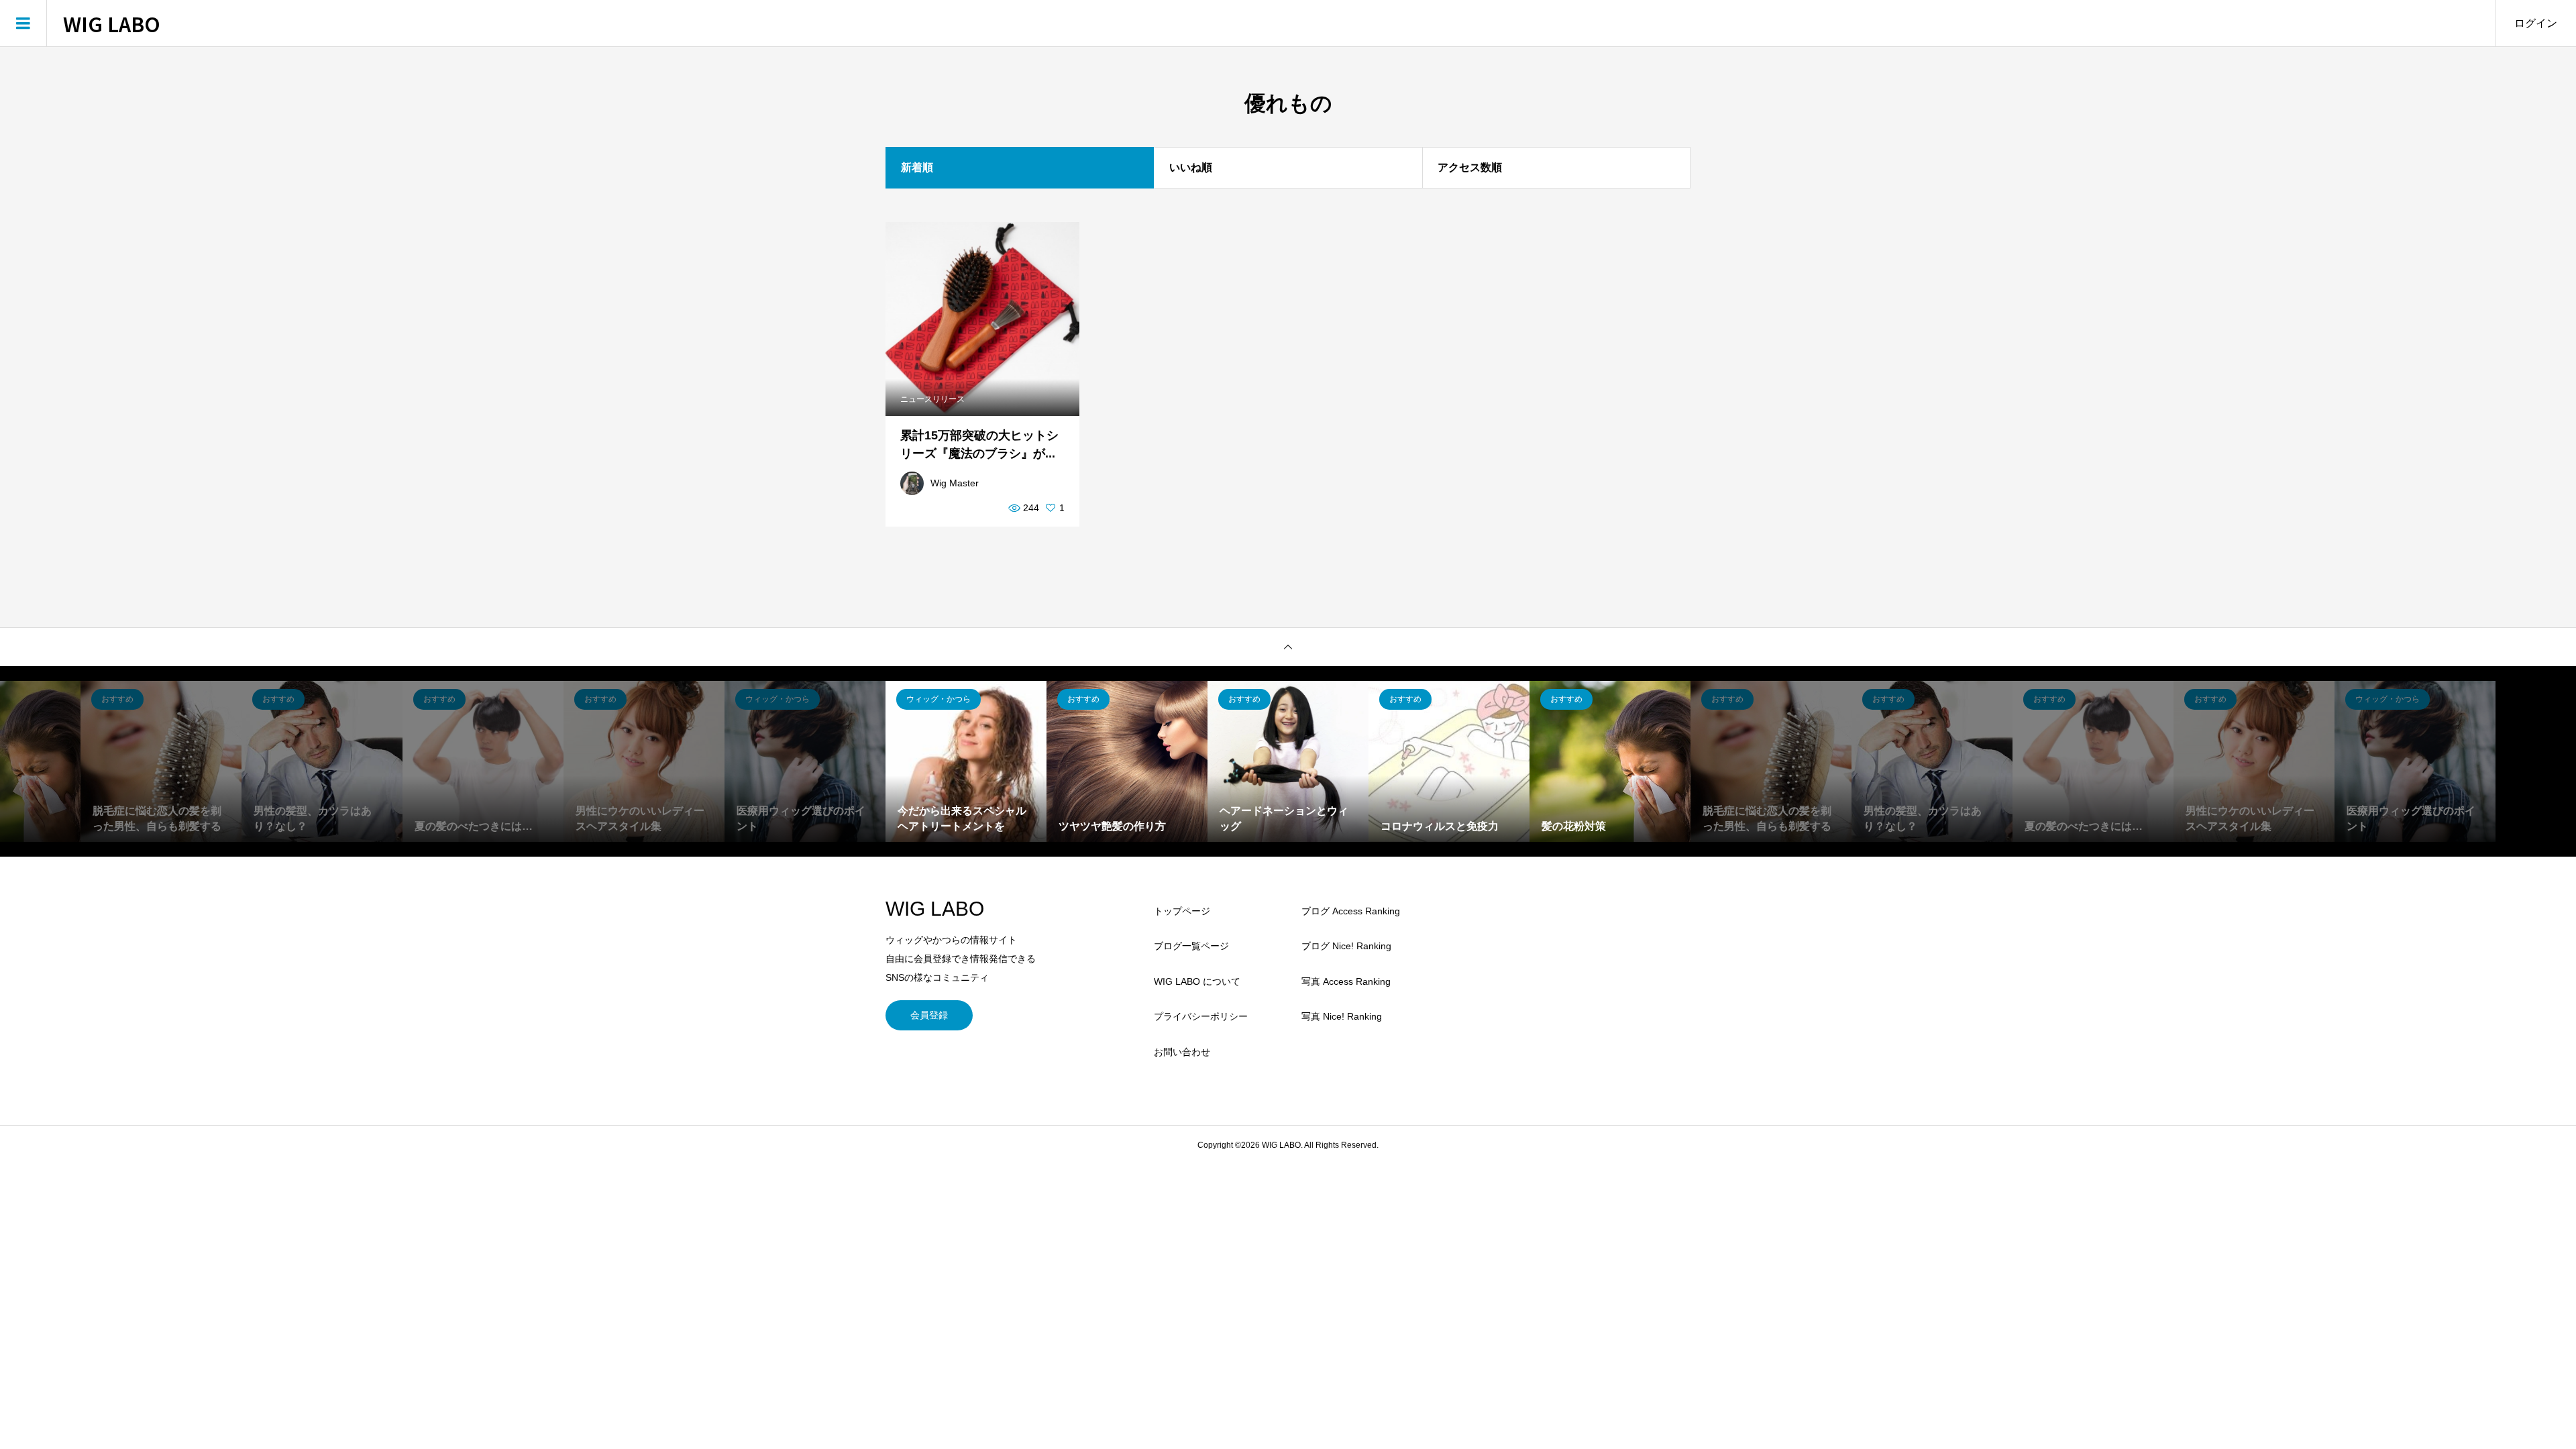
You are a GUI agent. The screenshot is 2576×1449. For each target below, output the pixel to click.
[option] (161, 761)
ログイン (2536, 23)
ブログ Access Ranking (1351, 911)
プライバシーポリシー (1201, 1016)
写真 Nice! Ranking (1342, 1016)
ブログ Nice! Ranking (1346, 946)
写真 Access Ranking (1346, 981)
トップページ (1182, 911)
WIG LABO (112, 23)
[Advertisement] (1570, 991)
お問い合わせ (1182, 1052)
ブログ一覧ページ (1191, 946)
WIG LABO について (1197, 981)
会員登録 (929, 1015)
